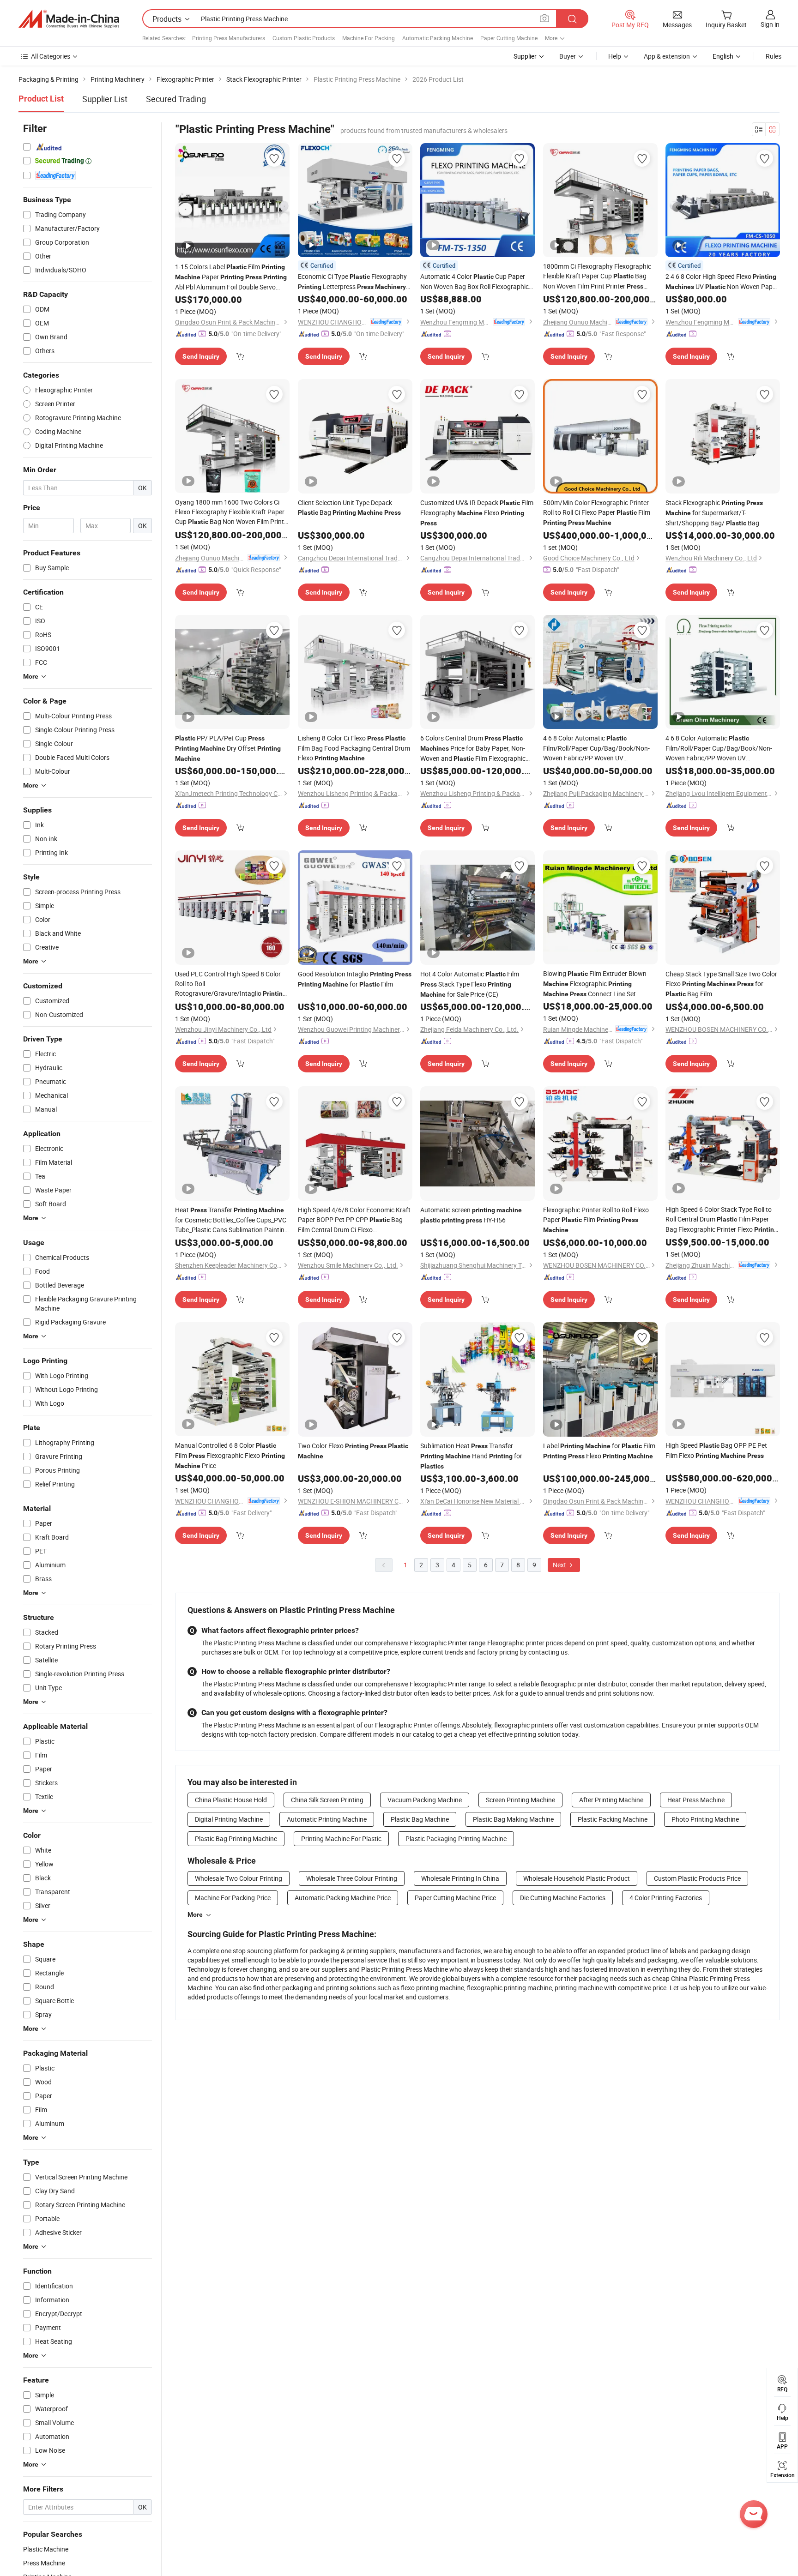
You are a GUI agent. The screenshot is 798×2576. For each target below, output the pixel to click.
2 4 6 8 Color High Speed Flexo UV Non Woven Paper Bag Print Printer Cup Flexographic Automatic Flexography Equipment (722, 282)
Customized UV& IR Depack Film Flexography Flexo (477, 512)
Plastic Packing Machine (613, 1819)
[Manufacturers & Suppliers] (69, 19)
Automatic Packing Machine (438, 38)
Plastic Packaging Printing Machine (456, 1839)
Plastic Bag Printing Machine (236, 1839)
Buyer (568, 56)
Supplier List (105, 99)
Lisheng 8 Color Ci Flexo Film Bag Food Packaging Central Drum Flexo (354, 748)
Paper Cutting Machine (509, 38)
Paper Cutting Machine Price (455, 1898)
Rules (774, 56)
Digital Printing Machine (229, 1819)
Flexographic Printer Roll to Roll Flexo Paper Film (596, 1219)
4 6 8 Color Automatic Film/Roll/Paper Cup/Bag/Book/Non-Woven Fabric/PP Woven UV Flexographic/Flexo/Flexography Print (596, 748)
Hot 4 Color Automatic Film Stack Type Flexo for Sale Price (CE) (470, 984)
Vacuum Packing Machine (425, 1800)
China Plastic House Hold (231, 1800)
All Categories (51, 56)
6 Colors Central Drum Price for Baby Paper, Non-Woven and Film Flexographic (473, 749)
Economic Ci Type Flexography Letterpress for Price (352, 282)
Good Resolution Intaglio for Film (355, 979)
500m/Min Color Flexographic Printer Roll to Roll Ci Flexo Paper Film (597, 512)
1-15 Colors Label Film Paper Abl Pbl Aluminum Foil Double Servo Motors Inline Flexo (231, 277)
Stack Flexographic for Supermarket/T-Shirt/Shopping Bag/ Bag (714, 513)
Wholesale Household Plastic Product (577, 1878)
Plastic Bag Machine (420, 1819)
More (195, 1914)
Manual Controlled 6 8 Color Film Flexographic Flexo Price (230, 1455)
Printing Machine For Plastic (341, 1839)
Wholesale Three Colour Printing (352, 1878)
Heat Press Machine (696, 1800)
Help (615, 56)
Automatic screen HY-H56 (471, 1215)
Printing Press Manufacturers (229, 38)
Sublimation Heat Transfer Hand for (471, 1456)
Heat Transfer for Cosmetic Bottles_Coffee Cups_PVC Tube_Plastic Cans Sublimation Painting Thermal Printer (232, 1220)
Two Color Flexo (353, 1451)
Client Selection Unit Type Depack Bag (349, 507)
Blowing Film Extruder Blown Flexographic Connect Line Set (595, 984)
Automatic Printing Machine (327, 1819)
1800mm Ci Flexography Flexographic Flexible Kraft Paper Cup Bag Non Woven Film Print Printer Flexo (597, 277)
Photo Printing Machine (705, 1819)
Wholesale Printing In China (460, 1878)
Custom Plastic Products (304, 38)
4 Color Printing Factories (666, 1898)
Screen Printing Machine (520, 1800)
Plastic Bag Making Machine (513, 1819)
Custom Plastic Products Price (697, 1878)
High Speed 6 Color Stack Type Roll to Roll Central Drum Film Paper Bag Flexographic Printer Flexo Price (722, 1220)
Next (560, 1565)
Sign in (770, 24)
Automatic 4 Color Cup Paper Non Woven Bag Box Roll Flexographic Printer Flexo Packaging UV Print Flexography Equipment (475, 282)
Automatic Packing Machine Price (343, 1898)
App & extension (667, 56)
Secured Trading (176, 99)
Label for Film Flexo (599, 1451)
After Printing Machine (611, 1800)
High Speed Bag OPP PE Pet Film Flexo (716, 1450)
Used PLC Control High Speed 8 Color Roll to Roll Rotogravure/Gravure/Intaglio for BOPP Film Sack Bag (231, 984)
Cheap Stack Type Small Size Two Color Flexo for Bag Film (721, 984)
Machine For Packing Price (233, 1898)
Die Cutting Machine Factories (563, 1898)
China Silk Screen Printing (327, 1800)
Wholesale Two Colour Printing (239, 1878)
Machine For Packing (369, 38)
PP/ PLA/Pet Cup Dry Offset (228, 748)
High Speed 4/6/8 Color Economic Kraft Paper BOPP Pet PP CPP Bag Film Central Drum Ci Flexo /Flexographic (354, 1220)
